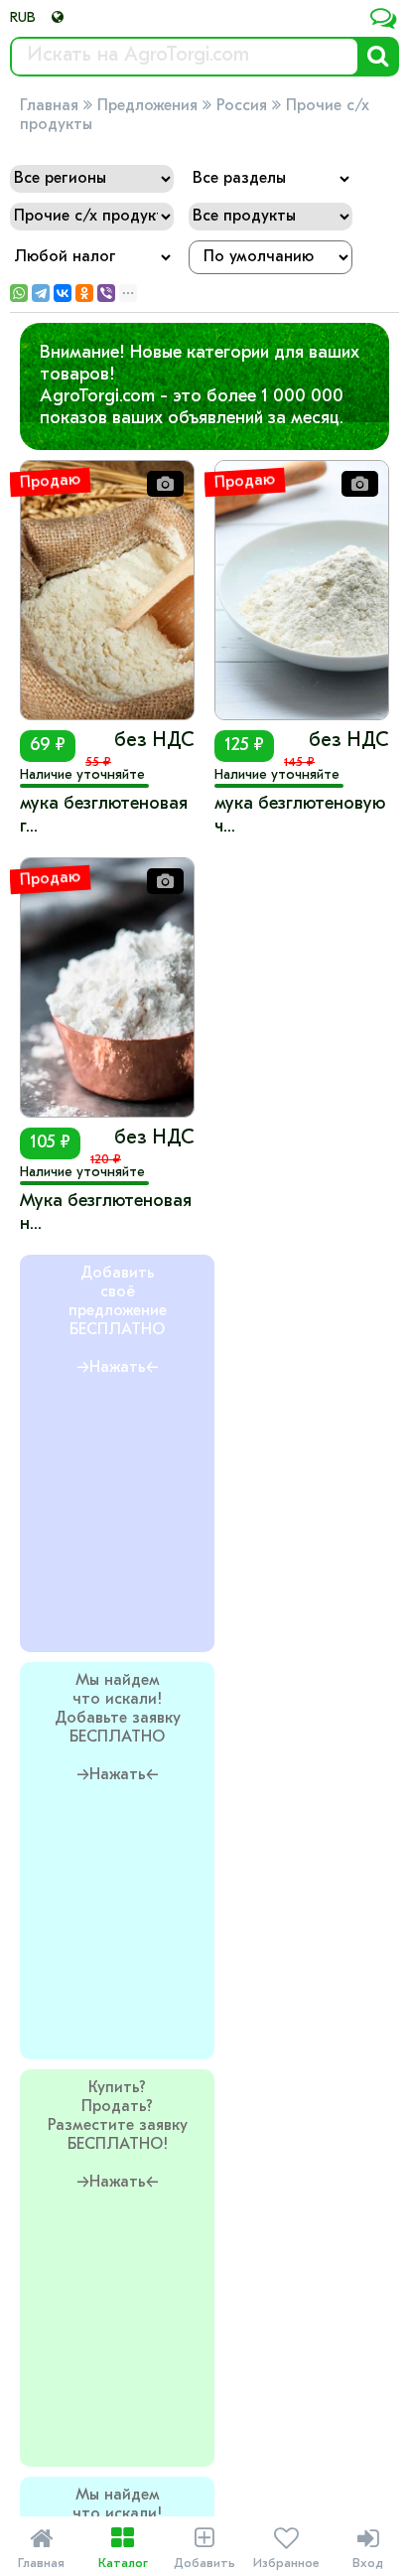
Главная (49, 106)
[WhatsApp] (19, 293)
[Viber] (106, 293)
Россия (242, 106)
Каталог (123, 2548)
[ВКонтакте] (63, 293)
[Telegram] (41, 293)
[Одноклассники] (84, 293)
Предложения (147, 106)
